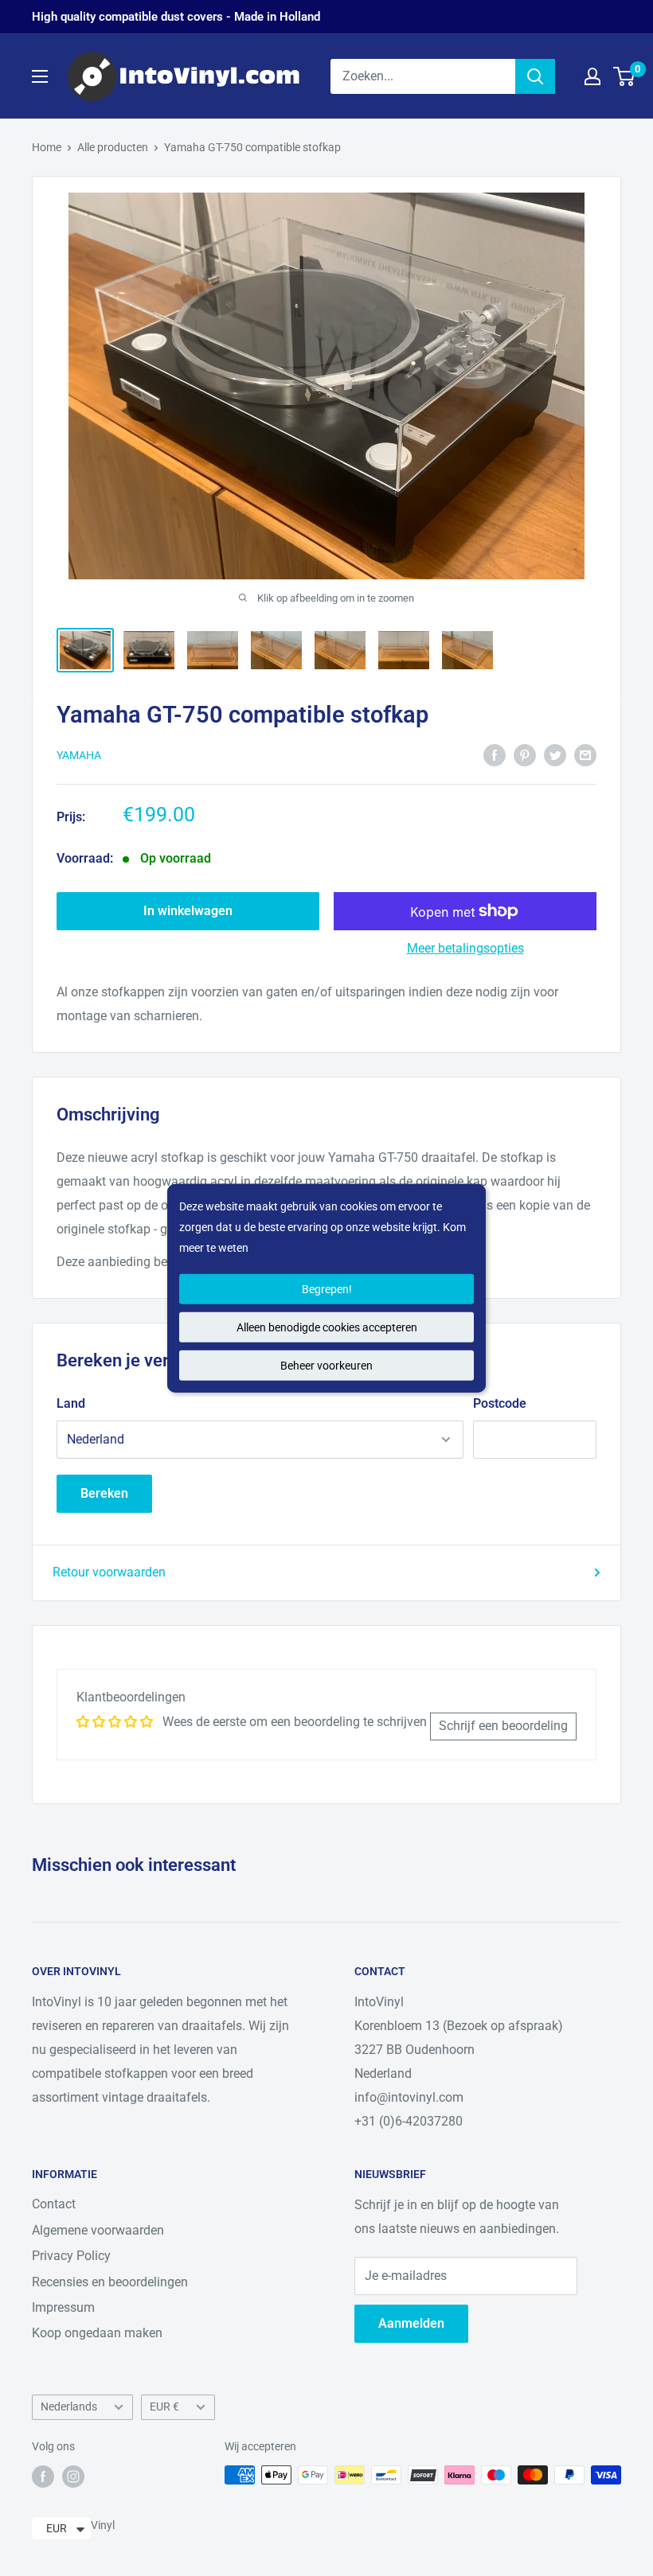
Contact (54, 2204)
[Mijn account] (592, 76)
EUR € (164, 2406)
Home (47, 147)
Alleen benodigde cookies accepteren (327, 1327)
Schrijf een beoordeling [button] (503, 1726)
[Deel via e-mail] (585, 754)
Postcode (500, 1403)
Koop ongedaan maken (97, 2333)
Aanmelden (411, 2323)
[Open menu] (40, 76)
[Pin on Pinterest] (525, 754)
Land (71, 1403)
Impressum (63, 2307)
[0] (625, 76)
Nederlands (69, 2406)
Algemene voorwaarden (98, 2230)
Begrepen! (327, 1289)
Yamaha (79, 755)
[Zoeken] (535, 76)
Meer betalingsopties (465, 948)
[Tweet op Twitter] (555, 754)
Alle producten (113, 147)
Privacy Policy (71, 2256)
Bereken (104, 1493)
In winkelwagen (188, 911)
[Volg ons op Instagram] (73, 2477)
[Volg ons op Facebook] (43, 2477)
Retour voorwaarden (109, 1572)
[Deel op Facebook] (495, 754)
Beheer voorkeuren (326, 1366)
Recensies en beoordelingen (110, 2282)
